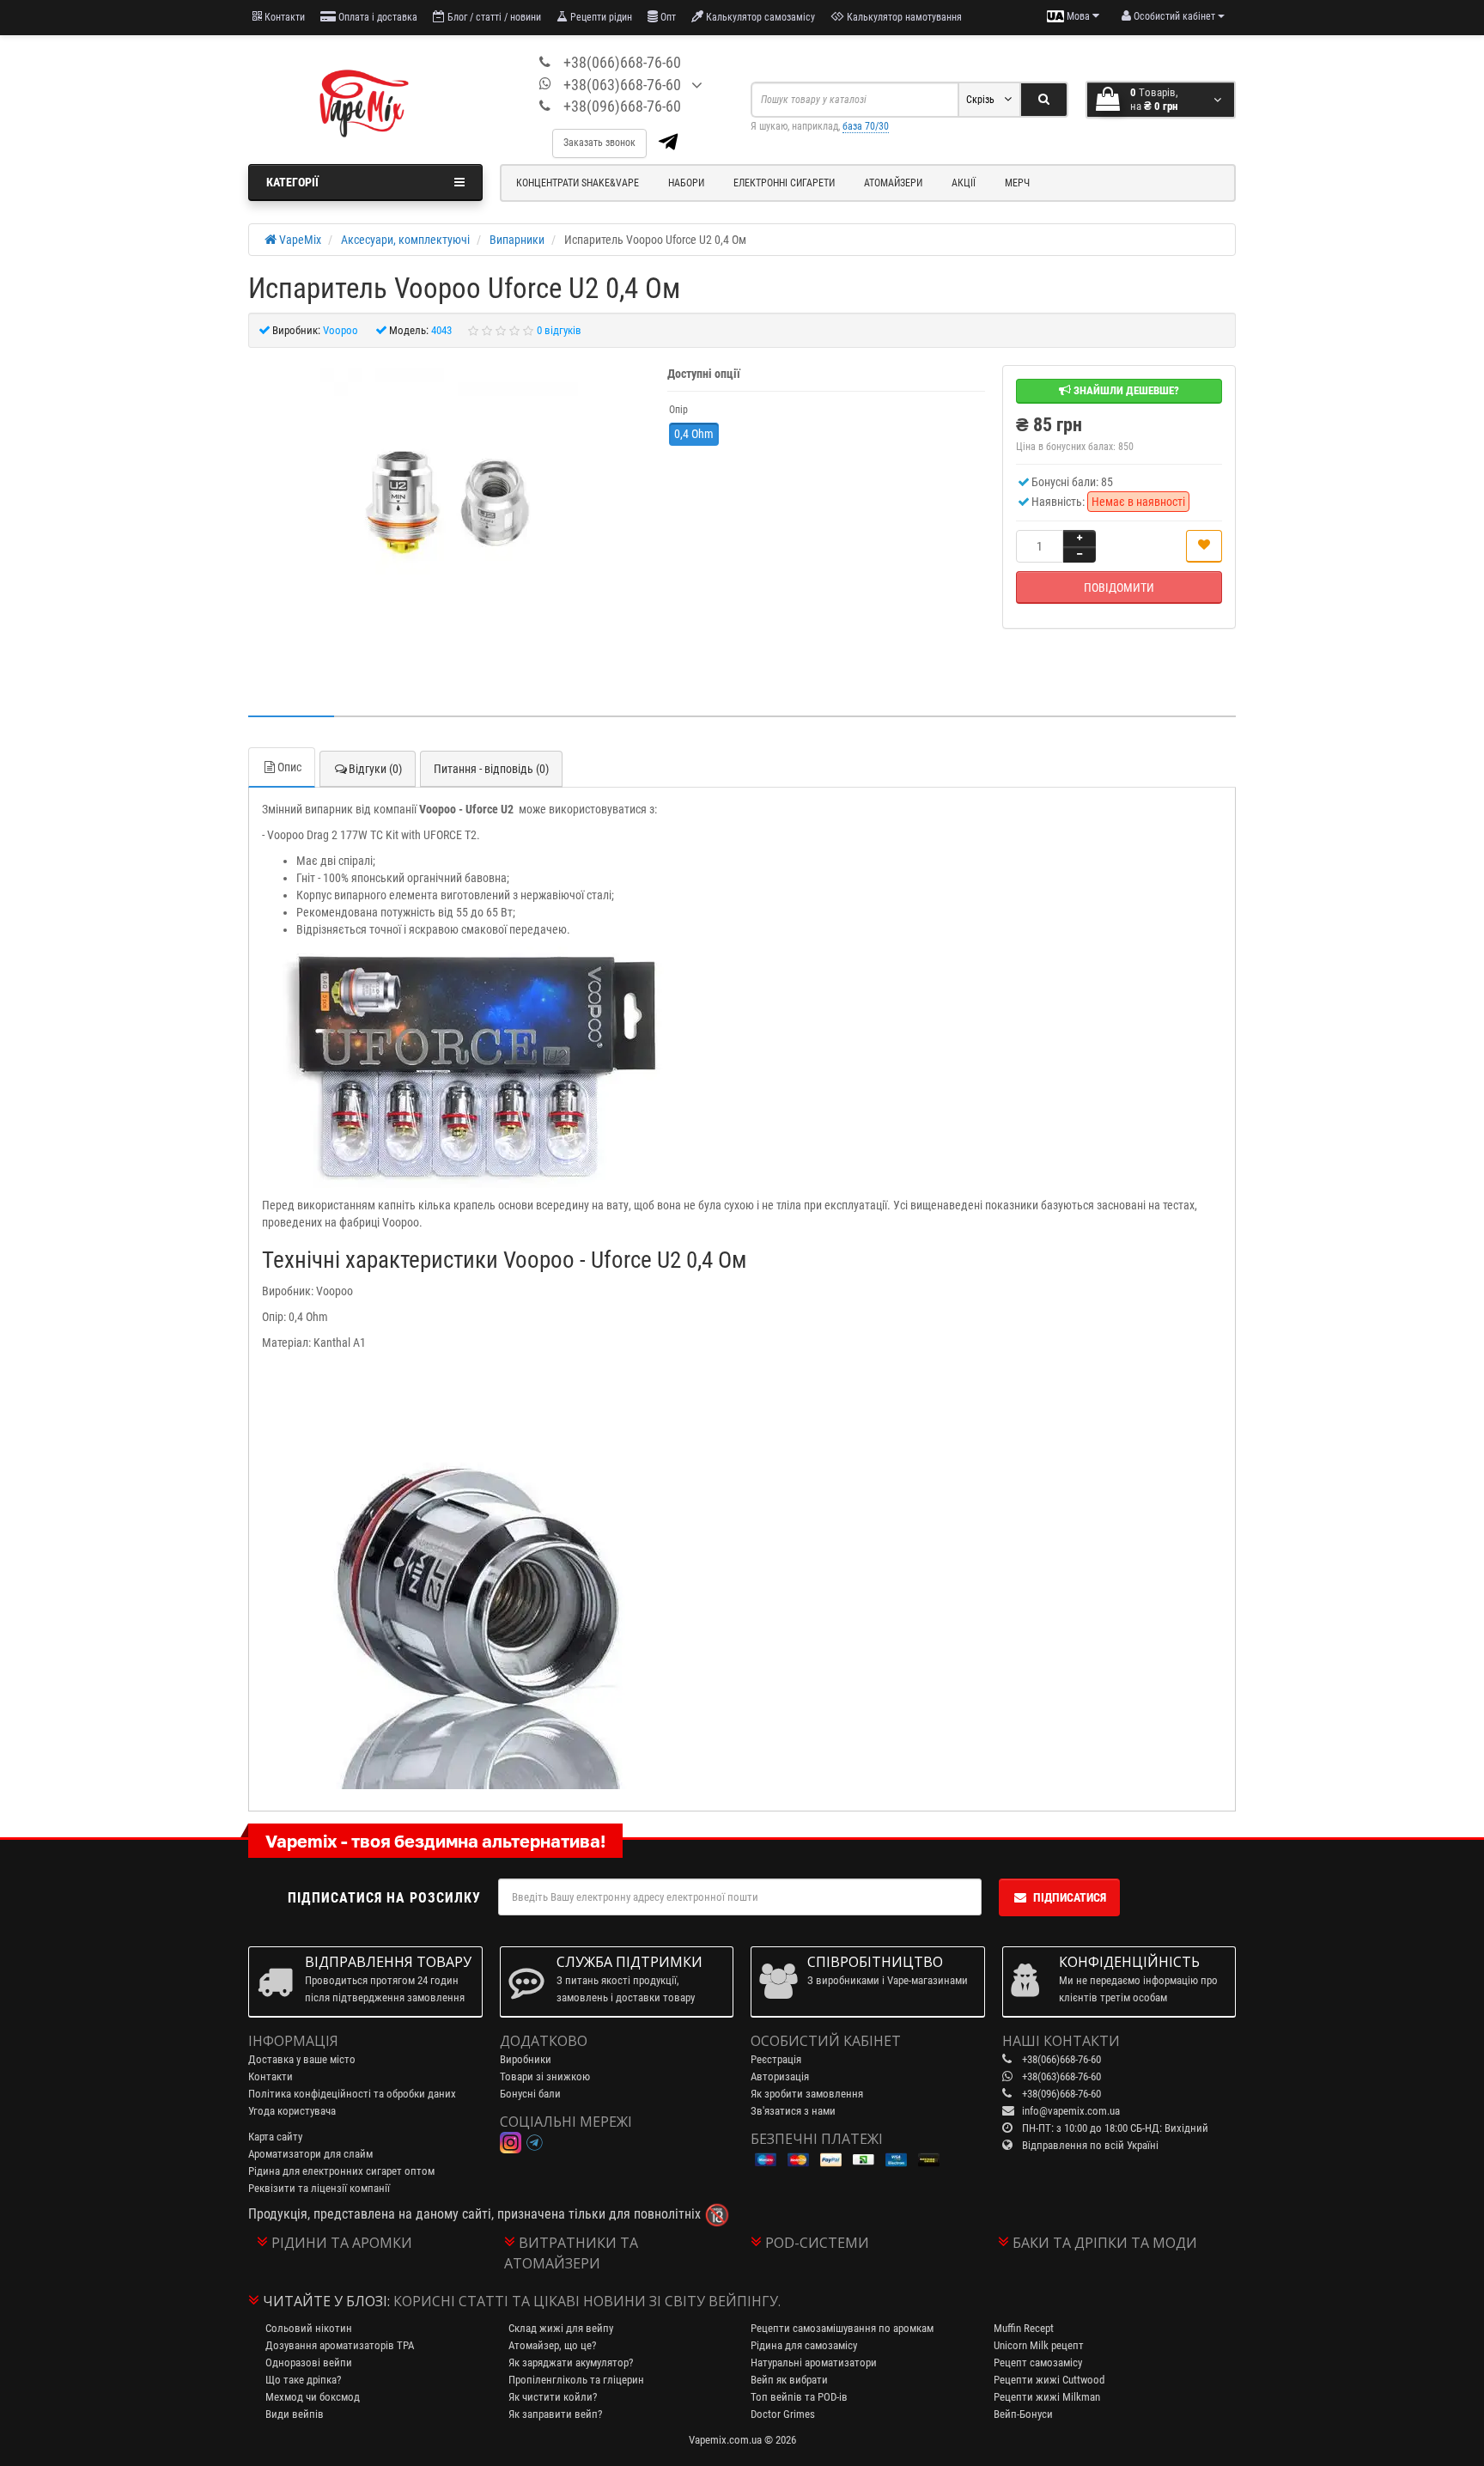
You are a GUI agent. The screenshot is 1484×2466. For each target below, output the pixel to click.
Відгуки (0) (375, 769)
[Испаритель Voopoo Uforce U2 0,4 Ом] (449, 497)
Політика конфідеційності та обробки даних (352, 2094)
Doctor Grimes (783, 2414)
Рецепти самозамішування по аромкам (842, 2328)
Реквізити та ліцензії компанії (319, 2188)
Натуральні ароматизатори (814, 2362)
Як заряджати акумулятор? (571, 2362)
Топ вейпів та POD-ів (799, 2397)
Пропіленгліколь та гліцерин (576, 2380)
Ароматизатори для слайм (310, 2154)
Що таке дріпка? (303, 2380)
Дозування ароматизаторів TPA (340, 2345)
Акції (964, 183)
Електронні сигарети (784, 183)
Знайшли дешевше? (1125, 390)
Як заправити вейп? (555, 2414)
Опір (678, 410)
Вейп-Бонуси (1023, 2414)
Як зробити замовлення (807, 2094)
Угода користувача (292, 2111)
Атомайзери (893, 183)
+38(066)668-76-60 (622, 62)
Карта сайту (275, 2137)
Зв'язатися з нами (793, 2111)
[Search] (1044, 100)
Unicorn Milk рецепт (1039, 2345)
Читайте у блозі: (326, 2301)
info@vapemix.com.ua (1071, 2111)
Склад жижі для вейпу (561, 2328)
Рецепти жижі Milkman (1047, 2397)
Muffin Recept (1024, 2328)
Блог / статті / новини (493, 17)
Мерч (1017, 183)
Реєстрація (776, 2059)
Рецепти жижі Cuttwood (1049, 2380)
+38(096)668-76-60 (622, 106)
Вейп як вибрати (789, 2380)
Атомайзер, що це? (552, 2345)
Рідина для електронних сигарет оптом (341, 2171)
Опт (667, 17)
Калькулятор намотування (903, 17)
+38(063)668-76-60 (622, 85)
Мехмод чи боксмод (313, 2397)
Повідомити (1119, 588)
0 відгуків (559, 330)
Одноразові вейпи (309, 2362)
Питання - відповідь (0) (491, 769)
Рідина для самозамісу (804, 2345)
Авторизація (780, 2076)
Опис (289, 767)
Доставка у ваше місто (302, 2059)
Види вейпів (295, 2414)
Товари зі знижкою (545, 2076)
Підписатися (1070, 1897)
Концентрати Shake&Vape (578, 183)
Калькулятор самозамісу (759, 17)
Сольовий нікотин (309, 2328)
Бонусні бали (530, 2094)
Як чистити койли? (553, 2397)
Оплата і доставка (377, 17)
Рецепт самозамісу (1038, 2362)
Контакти (283, 17)
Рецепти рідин (600, 17)
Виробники (526, 2059)
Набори (686, 183)
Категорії (292, 182)
